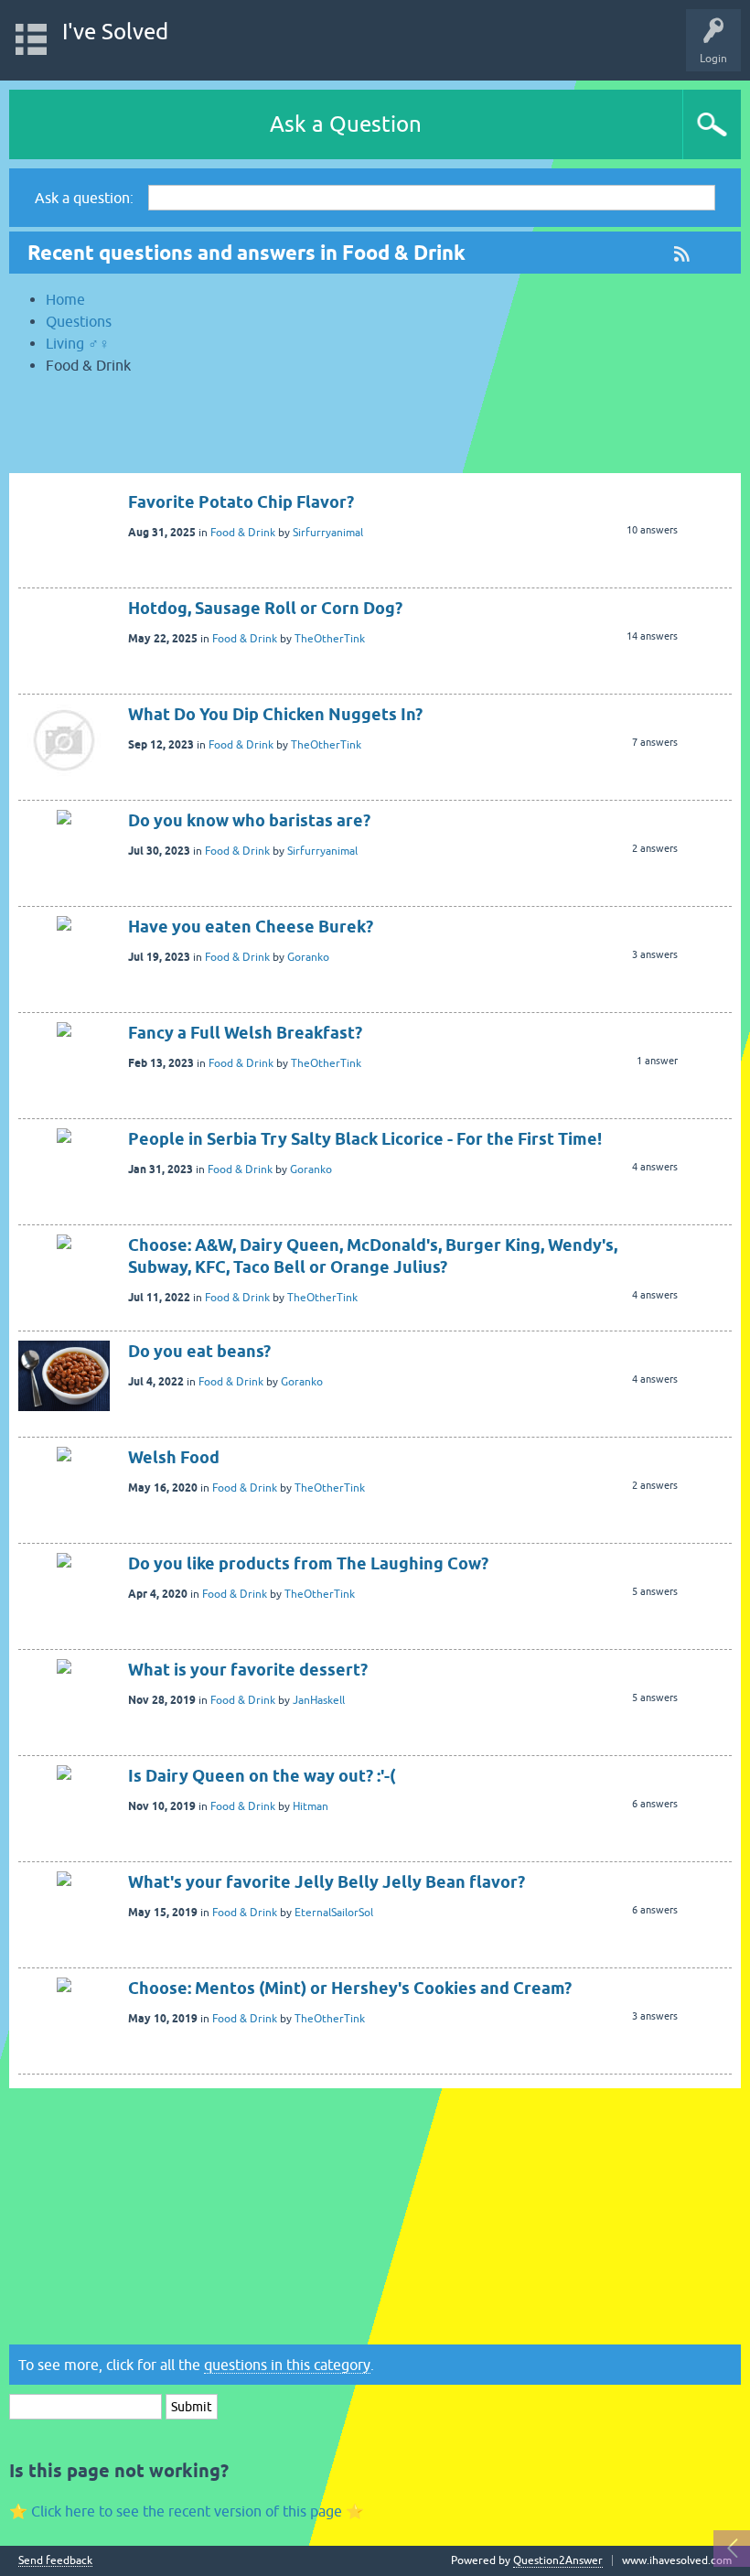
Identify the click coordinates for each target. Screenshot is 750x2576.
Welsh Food (174, 1457)
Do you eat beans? (199, 1351)
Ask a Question (346, 124)
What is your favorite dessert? (248, 1670)
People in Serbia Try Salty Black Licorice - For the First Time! (365, 1139)
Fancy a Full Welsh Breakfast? (245, 1033)
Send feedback (55, 2561)
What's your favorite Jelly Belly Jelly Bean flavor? (327, 1882)
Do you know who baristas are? (249, 820)
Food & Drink (243, 533)
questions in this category (287, 2365)
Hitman (311, 1806)
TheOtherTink (330, 639)
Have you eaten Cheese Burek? (251, 927)
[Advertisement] (375, 432)
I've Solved (115, 32)
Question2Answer (558, 2560)
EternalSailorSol (334, 1913)
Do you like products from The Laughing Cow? (308, 1563)
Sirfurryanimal (328, 533)
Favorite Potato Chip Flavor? (241, 502)
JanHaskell (319, 1700)
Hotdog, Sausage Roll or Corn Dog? (265, 608)
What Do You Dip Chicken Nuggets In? (275, 714)
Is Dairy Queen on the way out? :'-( (262, 1776)
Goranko (308, 957)
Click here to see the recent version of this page (187, 2511)
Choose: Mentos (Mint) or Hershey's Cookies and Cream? (350, 1988)
